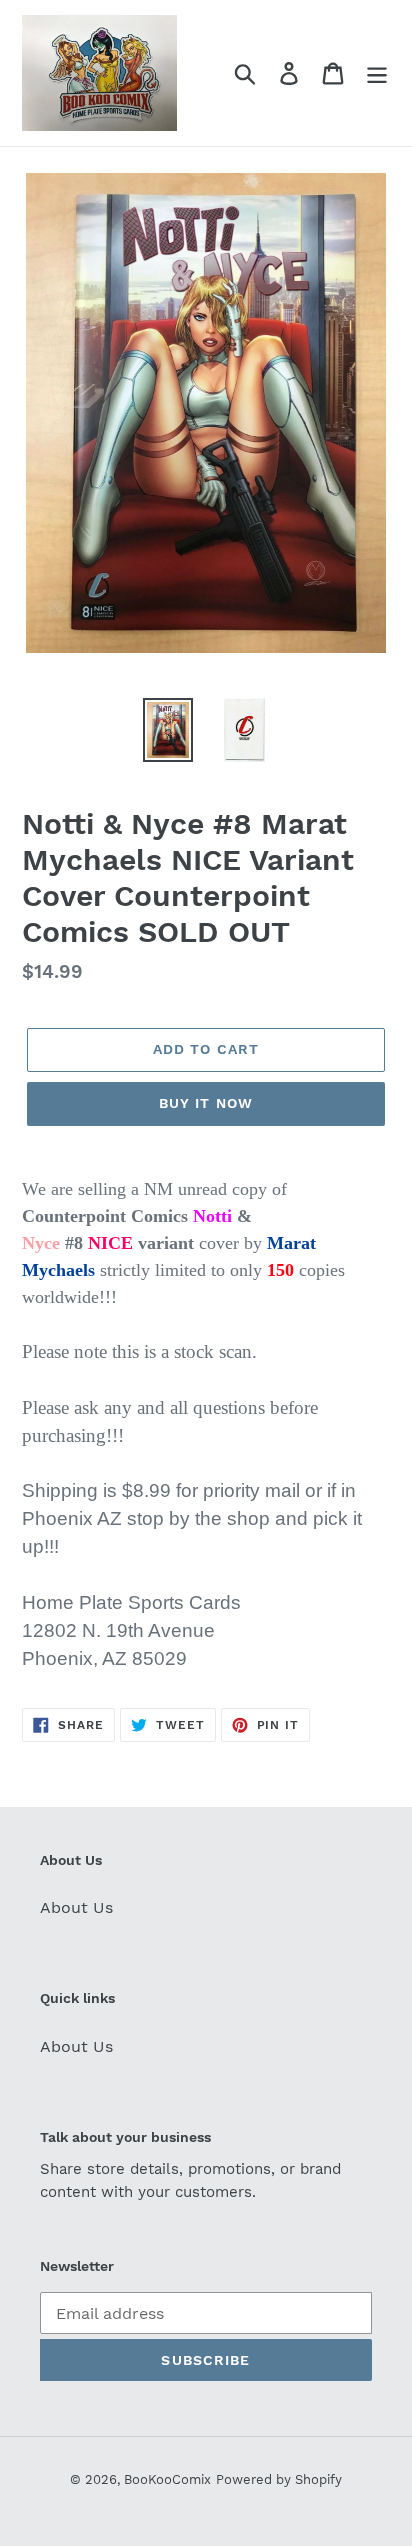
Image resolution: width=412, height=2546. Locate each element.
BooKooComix (167, 2479)
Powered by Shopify (279, 2479)
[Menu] (377, 73)
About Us (76, 1907)
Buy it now (206, 1103)
